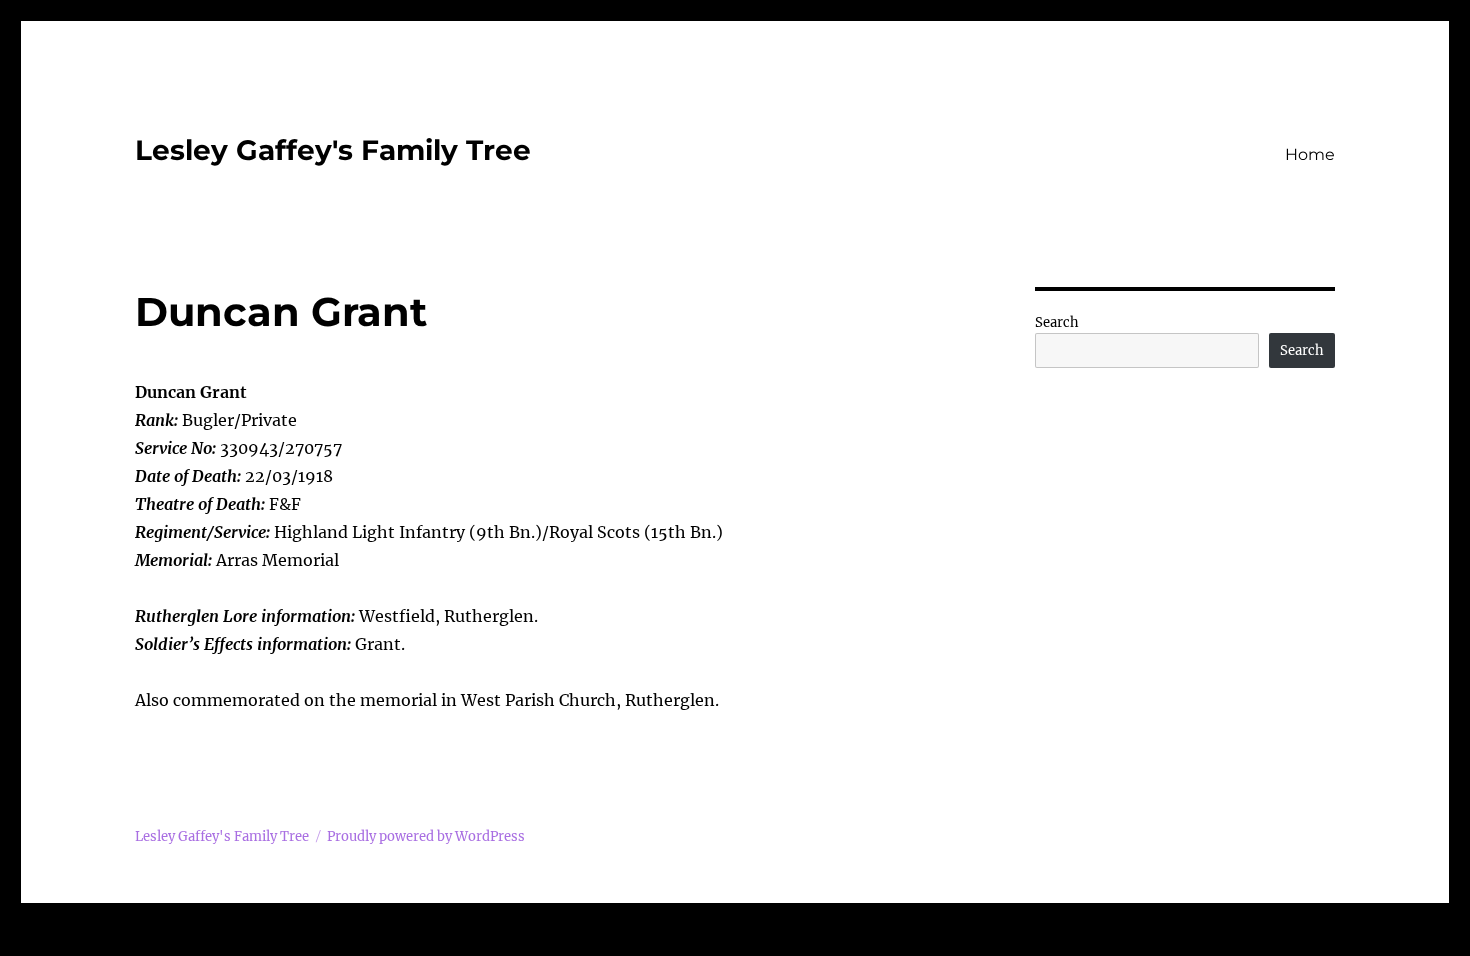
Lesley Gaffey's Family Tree (333, 150)
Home (1310, 154)
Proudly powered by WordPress (426, 836)
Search (1057, 322)
